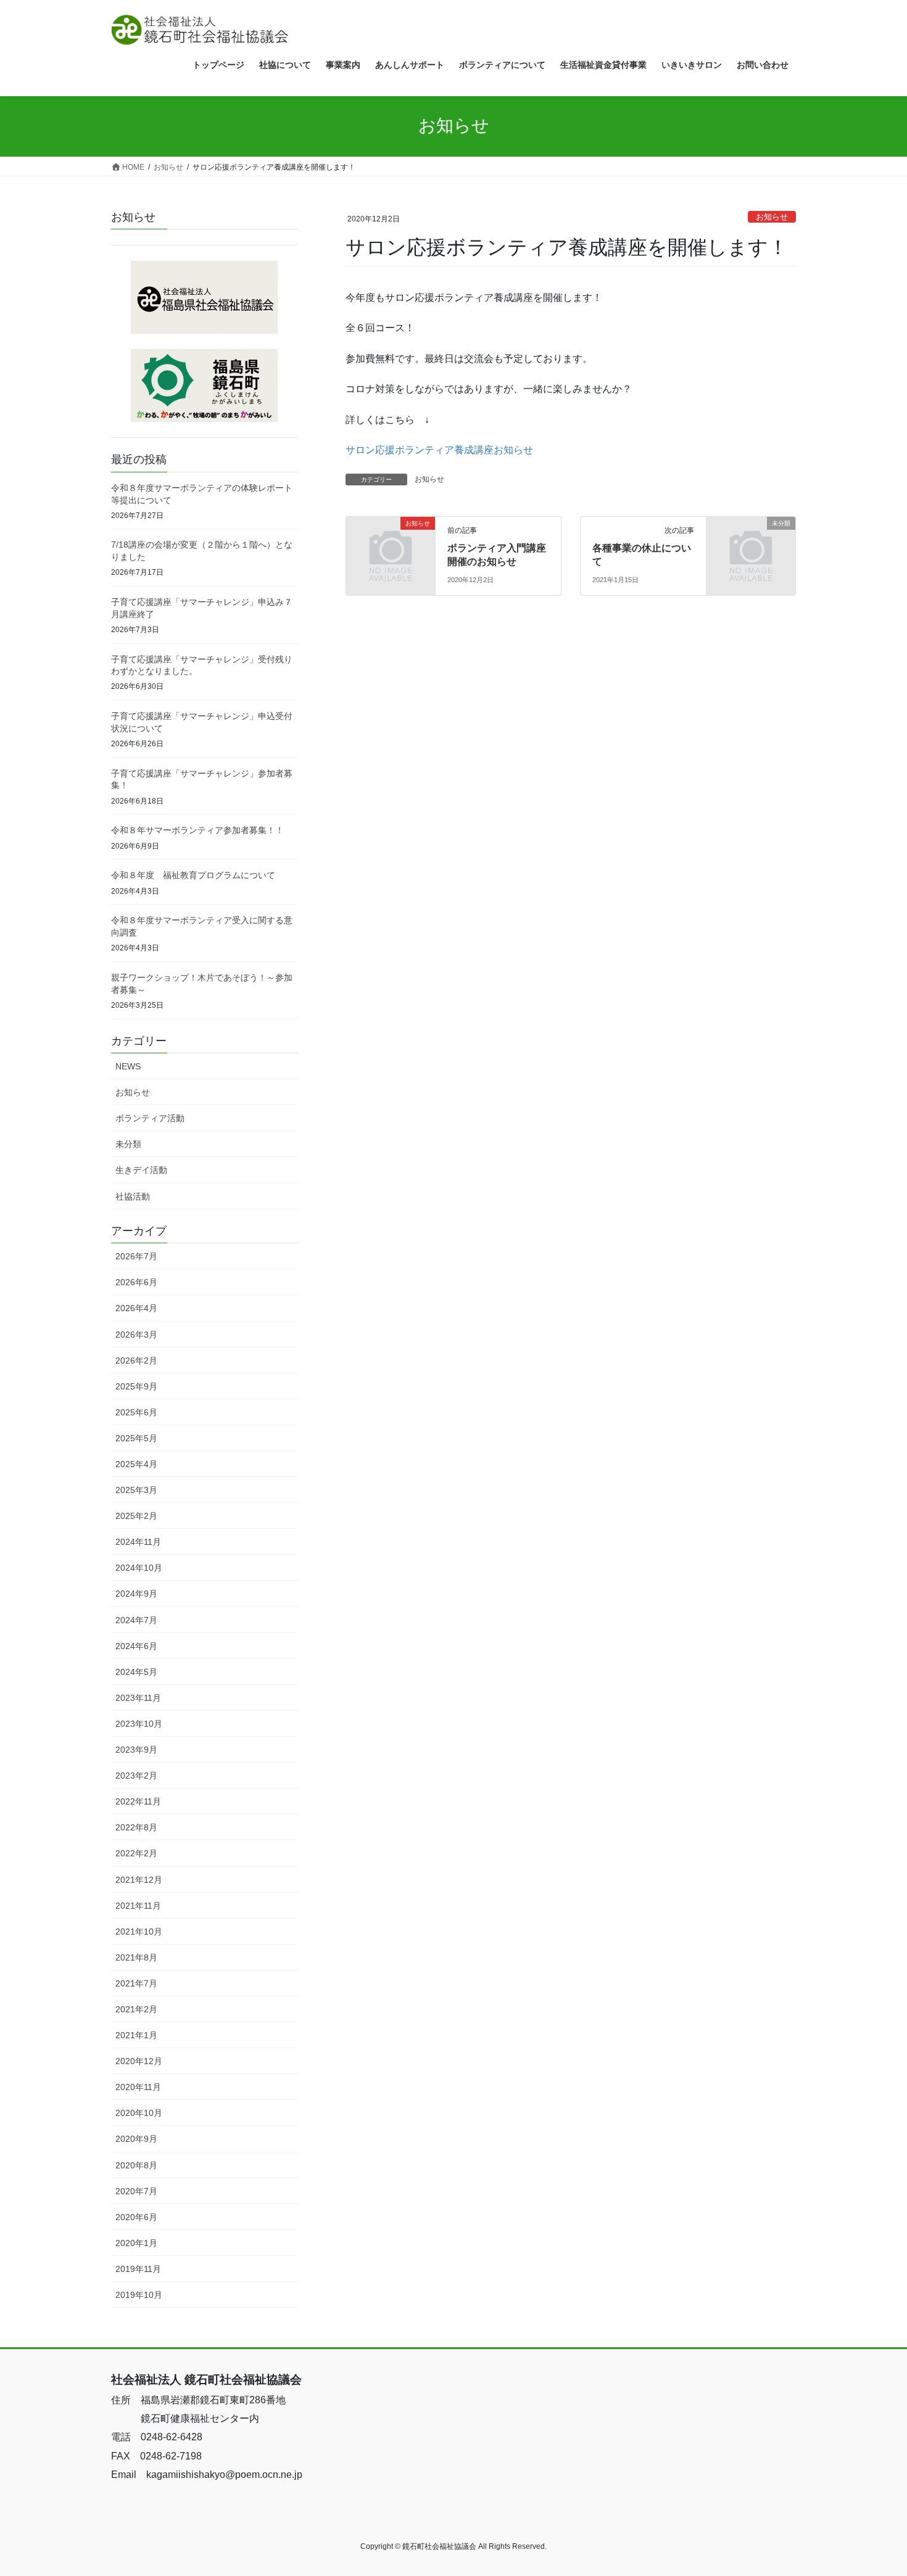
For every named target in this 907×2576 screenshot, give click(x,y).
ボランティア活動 (150, 1118)
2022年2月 (136, 1853)
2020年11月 (138, 2087)
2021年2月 (136, 2009)
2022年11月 (138, 1801)
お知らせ (772, 217)
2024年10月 (139, 1568)
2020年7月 (136, 2191)
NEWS (128, 1066)
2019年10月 (139, 2295)
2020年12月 (139, 2061)
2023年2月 (136, 1776)
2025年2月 (136, 1516)
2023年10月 (139, 1724)
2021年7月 (136, 1983)
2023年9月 (136, 1750)
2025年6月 (136, 1412)
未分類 (128, 1144)
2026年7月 (136, 1256)
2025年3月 (136, 1490)
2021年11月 (138, 1906)
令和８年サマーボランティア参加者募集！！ (197, 830)
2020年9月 (136, 2139)
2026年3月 (136, 1335)
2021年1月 (136, 2035)
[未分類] (751, 544)
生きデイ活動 (141, 1170)
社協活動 (133, 1196)
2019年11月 (138, 2269)
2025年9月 (136, 1386)
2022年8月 (136, 1827)
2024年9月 (136, 1594)
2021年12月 (139, 1880)
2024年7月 (136, 1620)
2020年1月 (136, 2243)
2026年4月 (136, 1308)
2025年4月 (136, 1464)
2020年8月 (136, 2165)
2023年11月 (138, 1698)
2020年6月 (136, 2217)
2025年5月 (136, 1438)
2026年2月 (136, 1360)
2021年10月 (139, 1932)
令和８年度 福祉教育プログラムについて (193, 875)
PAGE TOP (875, 2488)
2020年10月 (139, 2113)
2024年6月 (136, 1646)
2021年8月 (136, 1957)
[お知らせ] (391, 544)
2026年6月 (136, 1282)
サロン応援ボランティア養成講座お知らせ (439, 450)
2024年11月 (138, 1542)
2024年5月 (136, 1672)
